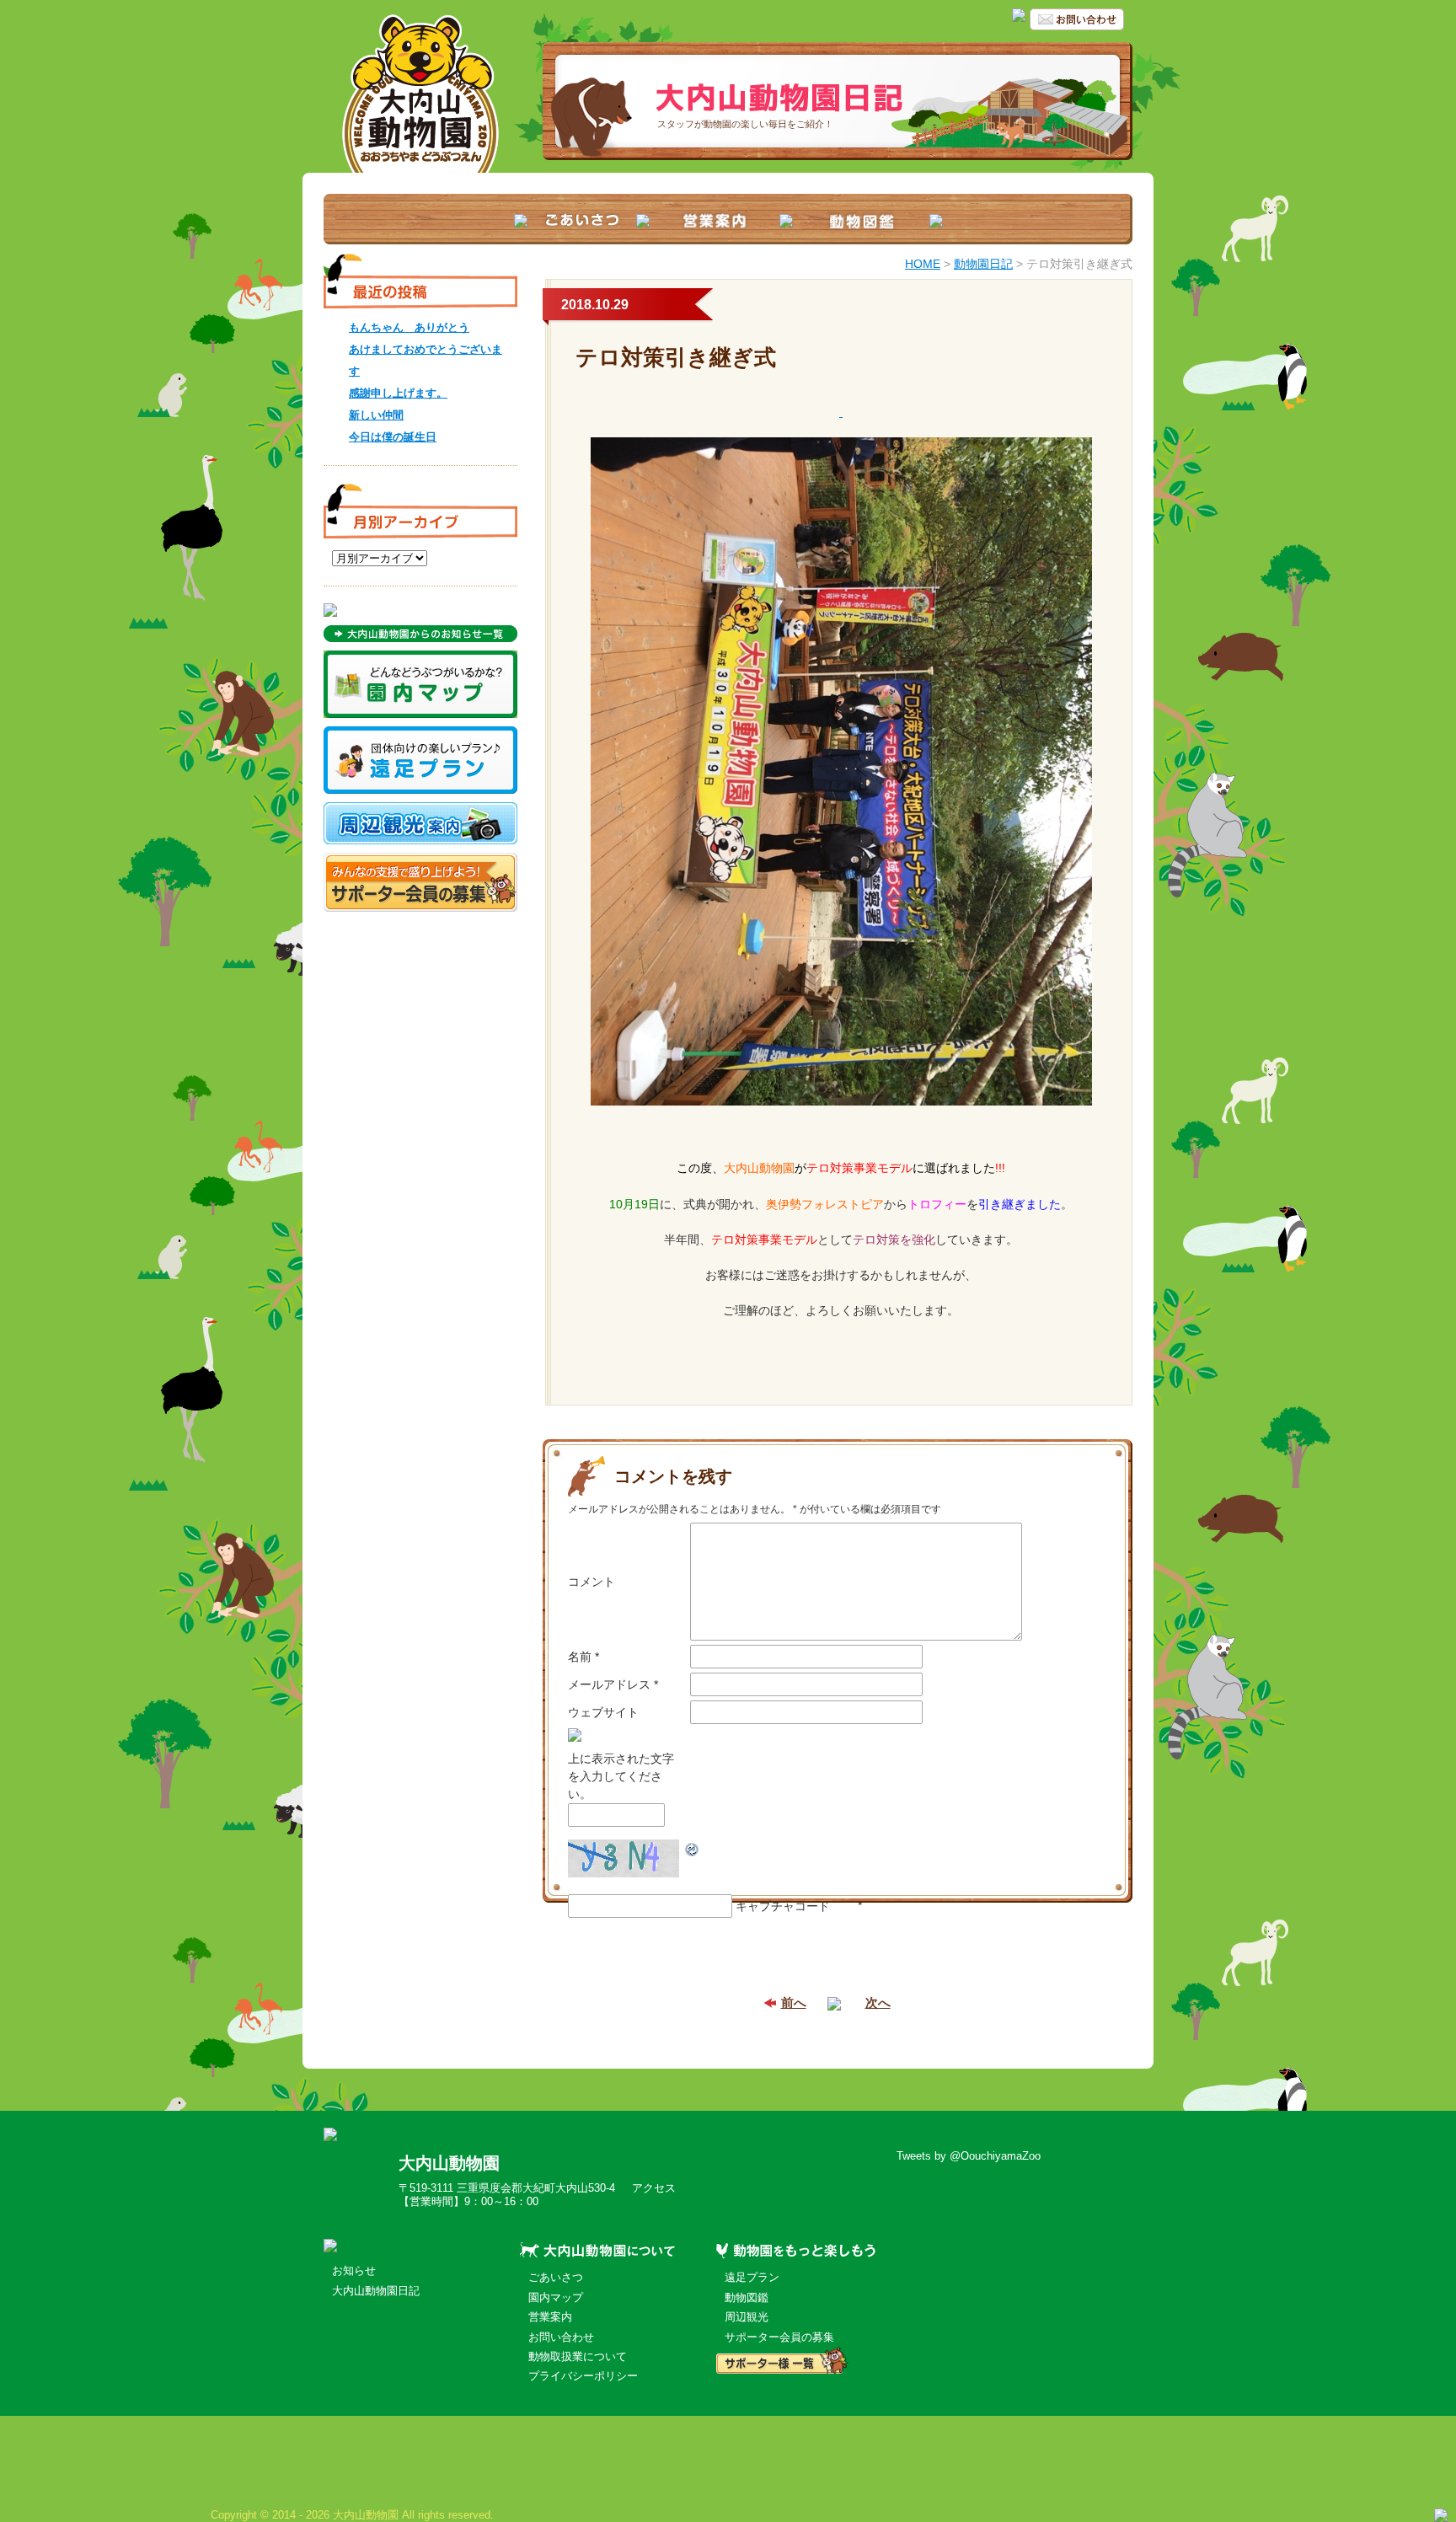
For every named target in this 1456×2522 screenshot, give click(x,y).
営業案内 (550, 2317)
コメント (591, 1582)
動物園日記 (983, 264)
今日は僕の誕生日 (393, 437)
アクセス (654, 2188)
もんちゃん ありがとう (409, 327)
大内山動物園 (449, 2163)
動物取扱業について (578, 2356)
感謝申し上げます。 (398, 393)
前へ (794, 2003)
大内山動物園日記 (376, 2291)
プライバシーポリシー (583, 2376)
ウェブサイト (603, 1712)
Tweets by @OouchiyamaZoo (969, 2156)
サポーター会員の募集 (779, 2337)
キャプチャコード (783, 1906)
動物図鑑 (747, 2297)
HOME (923, 264)
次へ (878, 2003)
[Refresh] (693, 1848)
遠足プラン (752, 2277)
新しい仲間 (376, 415)
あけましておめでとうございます (426, 360)
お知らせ (354, 2270)
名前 (583, 1657)
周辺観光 (747, 2317)
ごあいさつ (556, 2277)
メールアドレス (613, 1684)
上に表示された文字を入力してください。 (621, 1776)
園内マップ (556, 2297)
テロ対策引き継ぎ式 (676, 357)
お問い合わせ (561, 2337)
